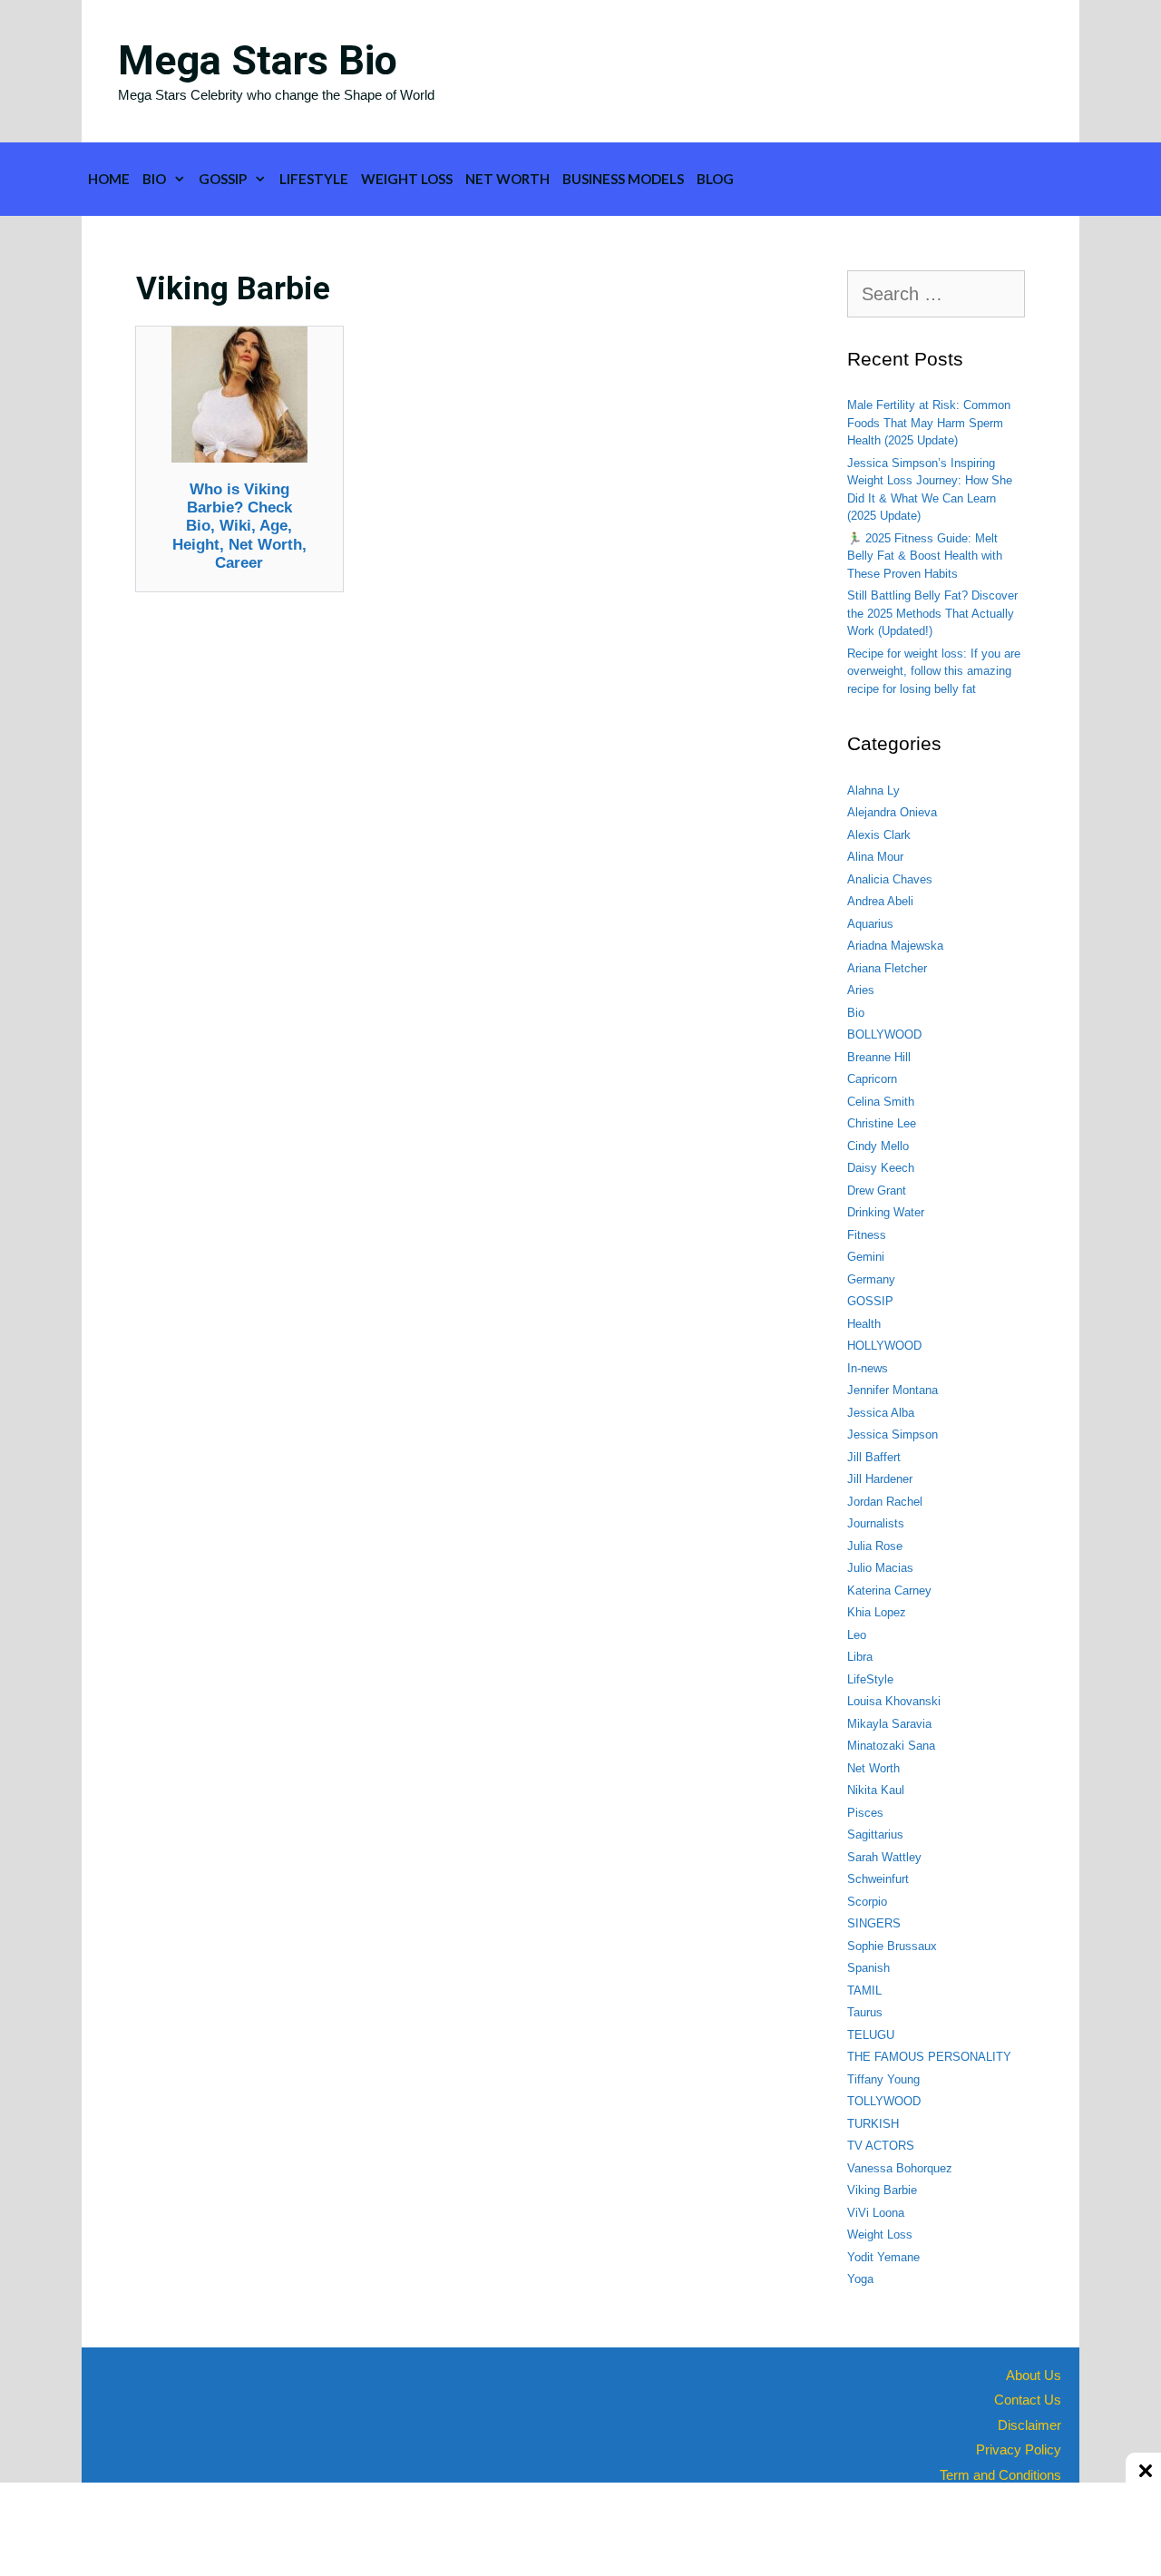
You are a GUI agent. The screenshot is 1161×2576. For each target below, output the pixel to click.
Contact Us (1028, 2400)
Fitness (867, 1235)
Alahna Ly (873, 790)
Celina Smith (881, 1102)
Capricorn (872, 1079)
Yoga (860, 2279)
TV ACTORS (881, 2146)
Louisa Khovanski (894, 1701)
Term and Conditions (1000, 2475)
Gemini (866, 1257)
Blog (715, 179)
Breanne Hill (879, 1057)
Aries (861, 990)
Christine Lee (882, 1123)
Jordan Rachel (885, 1502)
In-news (868, 1368)
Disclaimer (1029, 2425)
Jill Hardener (880, 1479)
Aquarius (870, 924)
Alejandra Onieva (892, 812)
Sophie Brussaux (892, 1946)
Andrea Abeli (880, 901)
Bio (856, 1013)
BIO (154, 179)
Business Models (623, 179)
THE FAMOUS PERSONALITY (929, 2057)
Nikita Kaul (876, 1790)
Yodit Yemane (883, 2257)
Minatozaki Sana (891, 1746)
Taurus (865, 2012)
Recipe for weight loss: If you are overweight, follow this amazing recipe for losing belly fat (934, 671)
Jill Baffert (874, 1457)
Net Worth (507, 179)
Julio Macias (880, 1568)
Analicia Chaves (890, 879)
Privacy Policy (1019, 2449)
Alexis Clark (879, 835)
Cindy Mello (878, 1146)
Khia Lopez (877, 1612)
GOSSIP (223, 179)
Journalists (876, 1523)
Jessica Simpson (893, 1434)
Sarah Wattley (884, 1857)
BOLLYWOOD (884, 1034)
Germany (871, 1279)
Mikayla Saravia (889, 1724)
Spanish (868, 1968)
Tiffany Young (883, 2079)
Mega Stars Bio (258, 60)
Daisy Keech (881, 1168)
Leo (857, 1635)
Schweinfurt (878, 1879)
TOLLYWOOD (884, 2101)
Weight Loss (407, 179)
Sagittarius (875, 1834)
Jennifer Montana (893, 1390)
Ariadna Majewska (895, 946)
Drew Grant (877, 1190)
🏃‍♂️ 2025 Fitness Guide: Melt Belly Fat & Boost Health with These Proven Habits (925, 556)
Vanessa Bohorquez (900, 2168)
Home (109, 179)
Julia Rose (875, 1546)
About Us (1034, 2375)
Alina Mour (875, 857)
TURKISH (873, 2124)
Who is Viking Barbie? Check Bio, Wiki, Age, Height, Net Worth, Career (239, 527)
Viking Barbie (882, 2190)
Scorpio (867, 1902)
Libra (860, 1657)
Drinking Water (886, 1212)
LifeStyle (314, 179)
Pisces (865, 1813)
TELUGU (871, 2035)
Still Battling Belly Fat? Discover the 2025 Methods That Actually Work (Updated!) (932, 613)
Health (864, 1324)
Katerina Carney (889, 1590)
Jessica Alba (881, 1413)
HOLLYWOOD (884, 1346)
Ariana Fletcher (887, 968)
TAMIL (864, 1991)
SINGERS (874, 1923)
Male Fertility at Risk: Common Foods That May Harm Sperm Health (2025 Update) (929, 423)
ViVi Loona (876, 2213)
